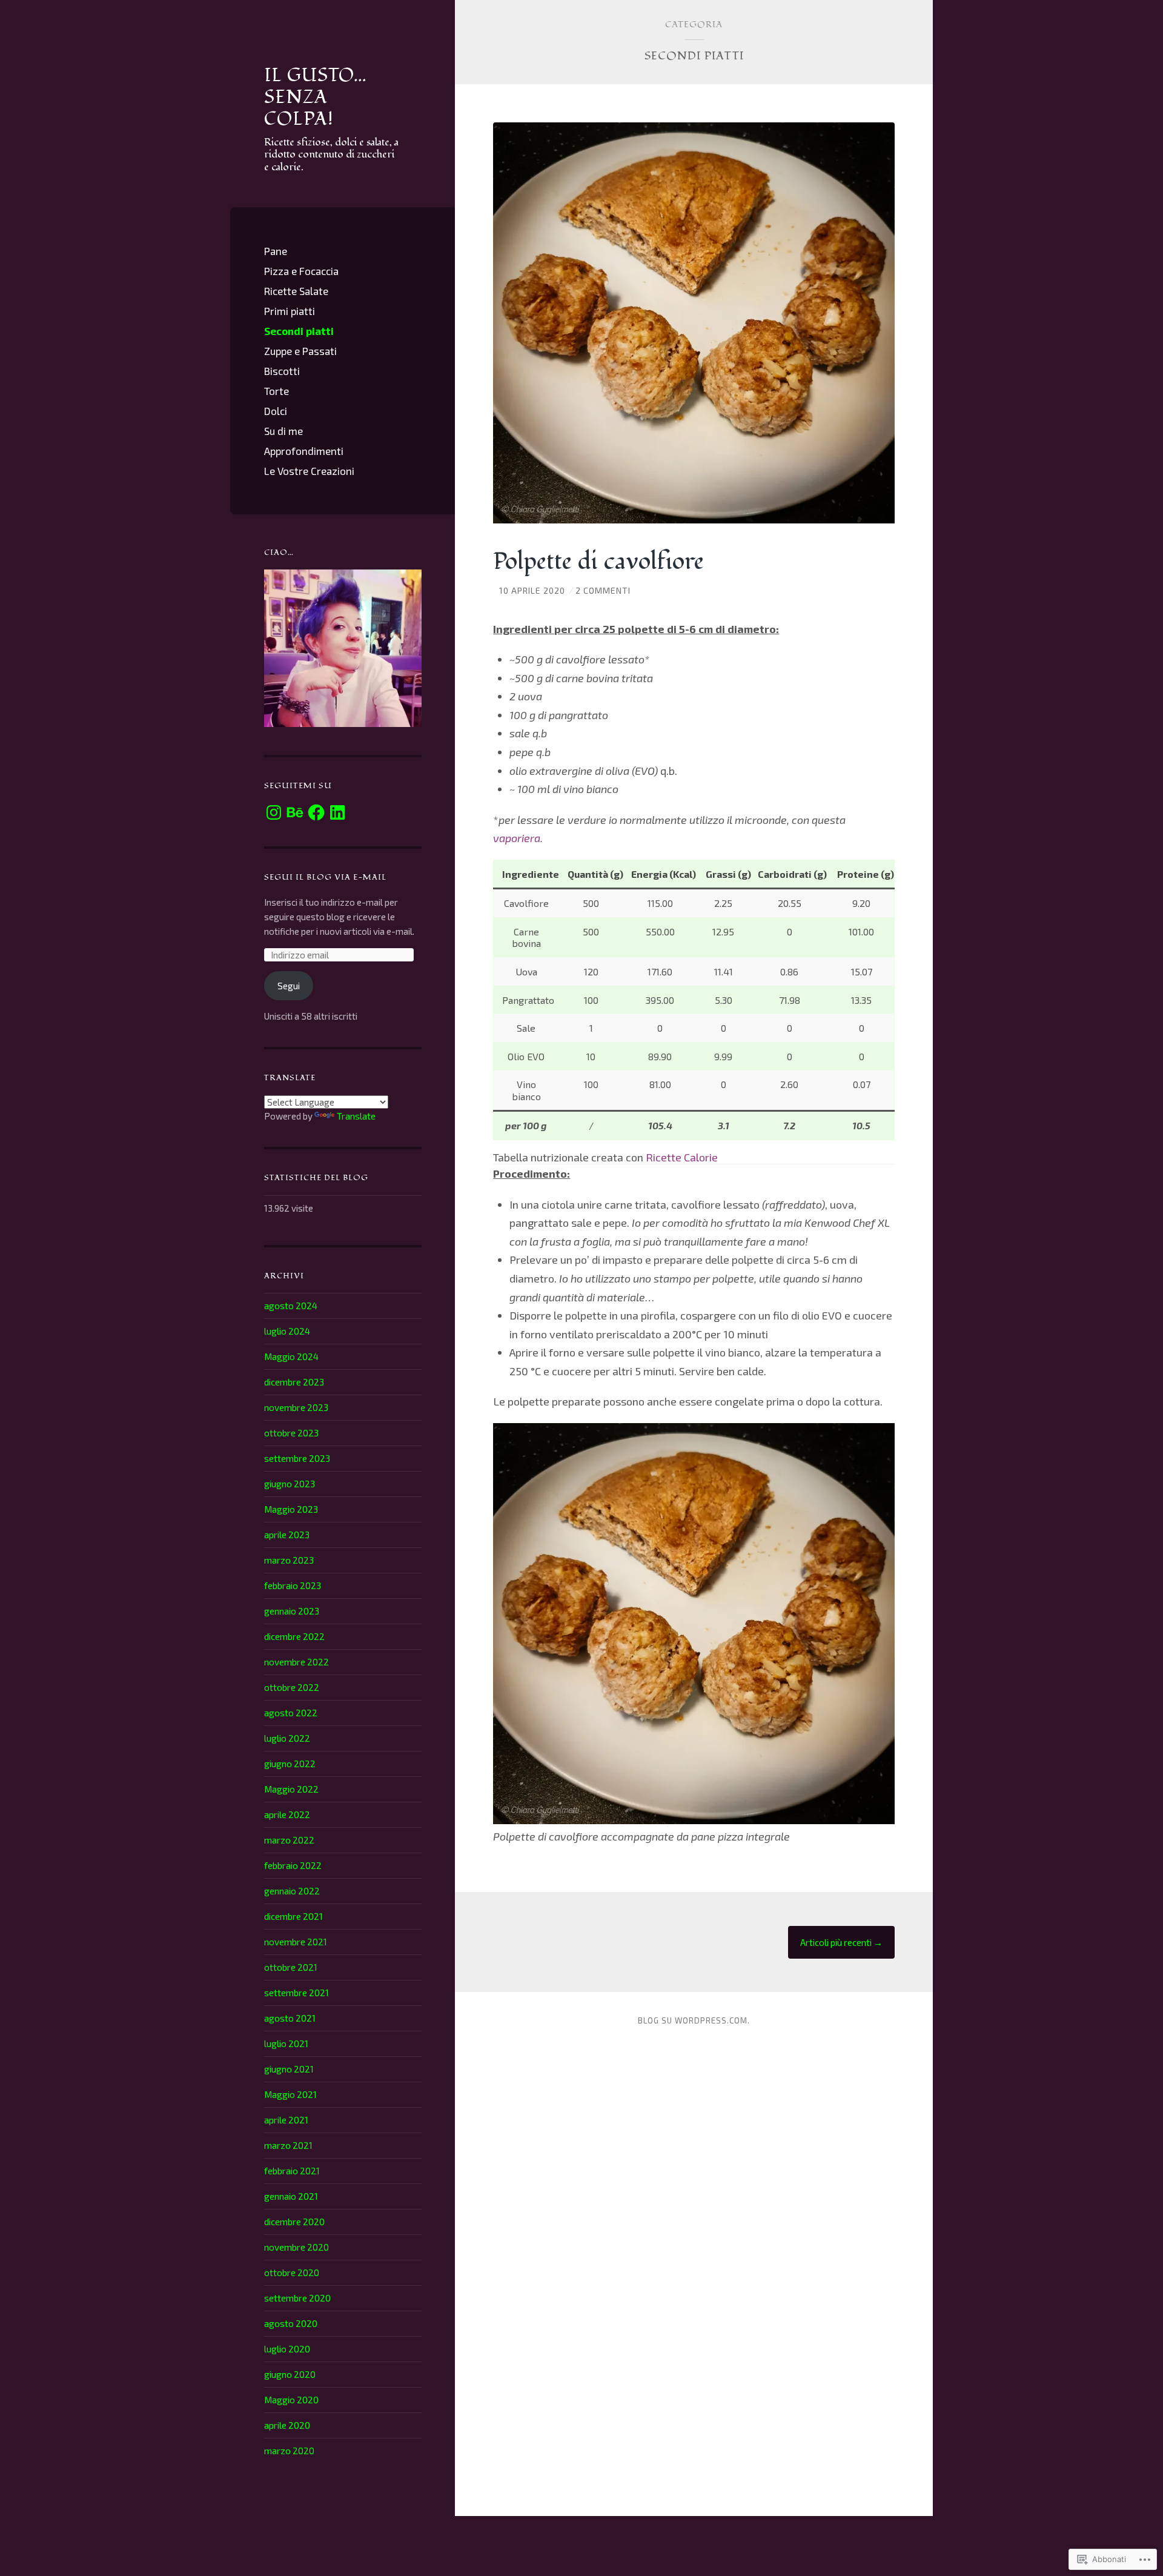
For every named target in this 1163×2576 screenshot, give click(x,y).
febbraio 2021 (292, 2171)
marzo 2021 (288, 2145)
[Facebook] (316, 812)
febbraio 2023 (293, 1585)
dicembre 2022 (294, 1636)
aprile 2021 (286, 2120)
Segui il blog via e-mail (325, 877)
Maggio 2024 (291, 1356)
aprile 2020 (287, 2425)
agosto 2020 (291, 2323)
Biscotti (282, 371)
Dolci (276, 411)
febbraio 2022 (293, 1865)
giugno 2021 (289, 2069)
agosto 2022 (291, 1713)
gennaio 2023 (292, 1611)
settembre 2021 (297, 1993)
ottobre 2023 (291, 1433)
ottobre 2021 (291, 1967)
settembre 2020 (297, 2298)
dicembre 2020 (294, 2222)
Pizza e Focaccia (301, 271)
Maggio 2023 (291, 1509)
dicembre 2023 (294, 1382)
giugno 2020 (290, 2374)
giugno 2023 (290, 1484)
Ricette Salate (296, 291)
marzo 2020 (289, 2451)
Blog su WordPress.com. (694, 2020)
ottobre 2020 (292, 2272)
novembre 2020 (297, 2247)
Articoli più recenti (841, 1942)
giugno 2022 (290, 1764)
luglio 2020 (287, 2349)
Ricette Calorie (682, 1157)
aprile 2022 (287, 1814)
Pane (276, 251)
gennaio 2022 (292, 1891)
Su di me (283, 431)
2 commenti (603, 590)
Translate (356, 1116)
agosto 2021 (290, 2018)
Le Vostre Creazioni (309, 471)
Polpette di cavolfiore (598, 562)
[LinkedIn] (337, 812)
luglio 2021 (286, 2043)
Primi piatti (290, 311)
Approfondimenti (304, 451)
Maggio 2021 (290, 2094)
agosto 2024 (291, 1306)
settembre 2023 (297, 1458)
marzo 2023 (289, 1560)
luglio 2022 (287, 1738)
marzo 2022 (289, 1840)
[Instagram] (274, 812)
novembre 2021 (296, 1942)
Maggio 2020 (291, 2400)
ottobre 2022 (292, 1687)
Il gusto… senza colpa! (316, 97)
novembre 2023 (296, 1407)
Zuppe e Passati (300, 351)
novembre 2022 (297, 1662)
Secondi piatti (299, 331)
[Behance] (295, 812)
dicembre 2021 (293, 1916)
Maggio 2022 (291, 1789)
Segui (289, 986)
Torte (277, 391)
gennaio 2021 (291, 2196)
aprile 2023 (287, 1535)
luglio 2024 (287, 1331)
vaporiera (517, 838)
